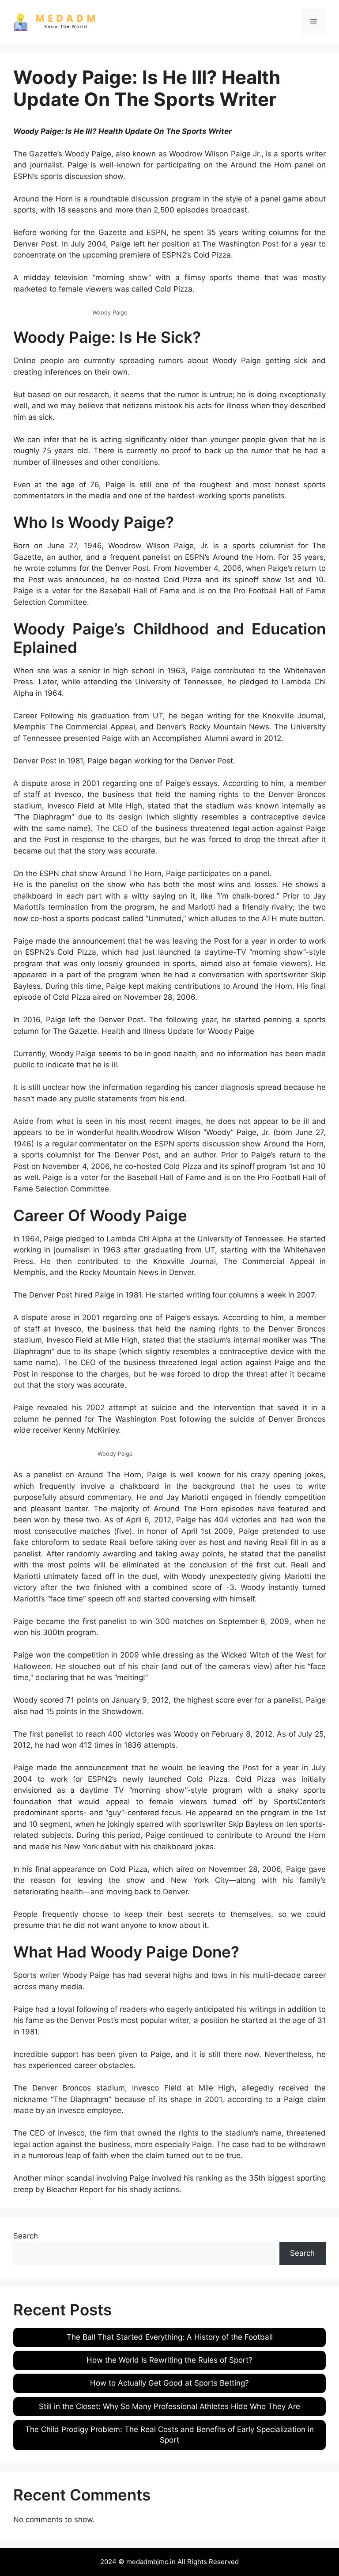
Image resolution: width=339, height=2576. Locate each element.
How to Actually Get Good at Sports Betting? (169, 2383)
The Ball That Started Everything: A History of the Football (170, 2337)
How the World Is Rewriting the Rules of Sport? (169, 2360)
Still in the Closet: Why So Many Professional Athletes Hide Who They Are (169, 2406)
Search (26, 2236)
